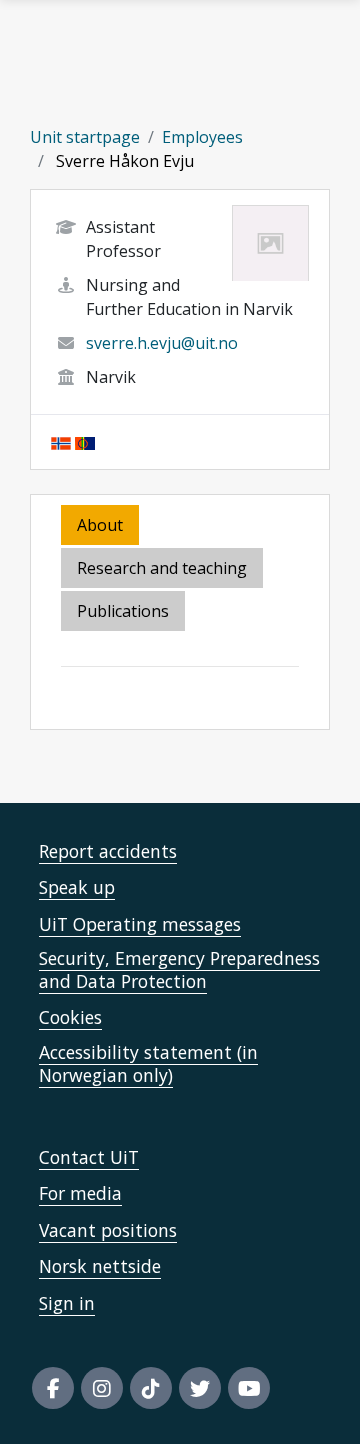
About (100, 525)
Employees (202, 137)
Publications (123, 611)
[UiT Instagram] (102, 1388)
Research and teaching (162, 568)
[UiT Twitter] (200, 1388)
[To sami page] (85, 442)
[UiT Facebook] (53, 1388)
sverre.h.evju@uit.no (162, 343)
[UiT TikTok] (151, 1388)
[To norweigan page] (61, 442)
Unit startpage (85, 137)
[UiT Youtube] (249, 1388)
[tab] (124, 612)
